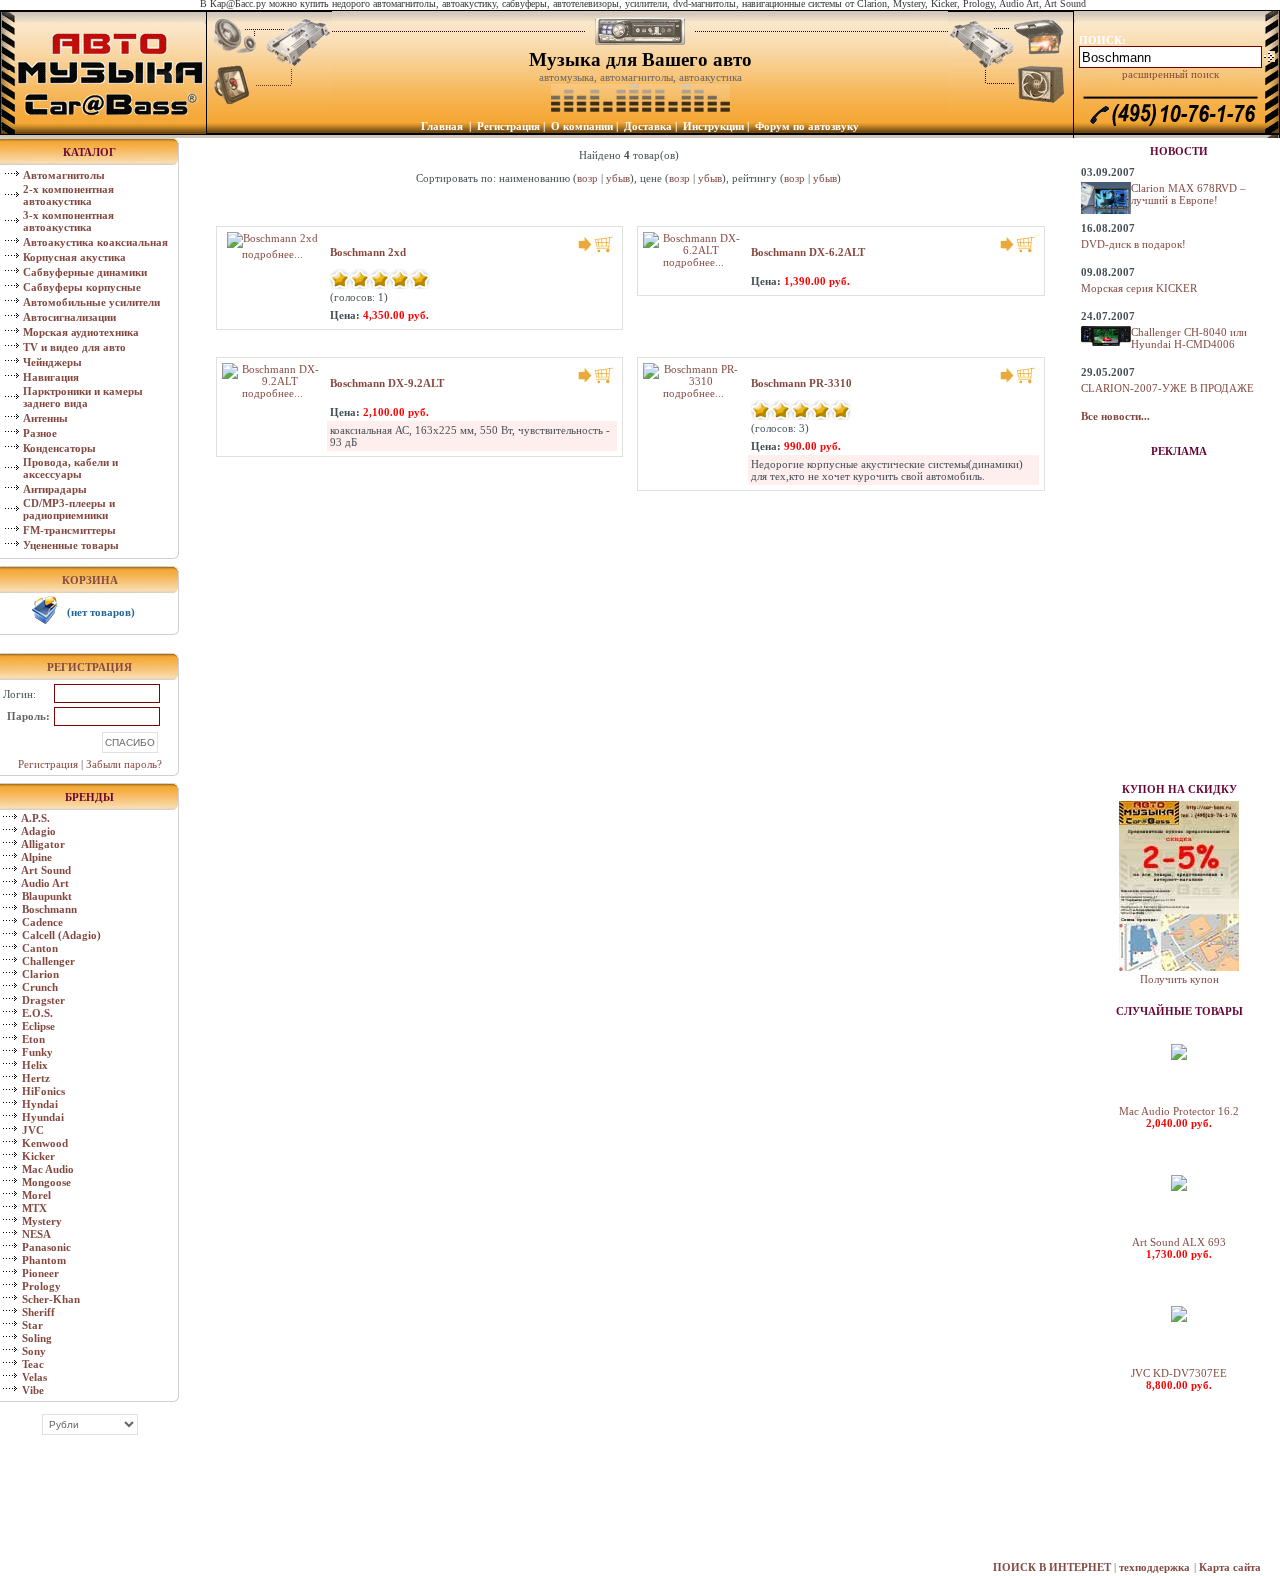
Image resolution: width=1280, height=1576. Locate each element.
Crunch (40, 987)
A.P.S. (35, 818)
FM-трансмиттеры (69, 530)
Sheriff (38, 1312)
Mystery (42, 1221)
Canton (40, 948)
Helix (35, 1065)
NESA (36, 1234)
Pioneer (40, 1273)
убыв (618, 178)
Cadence (42, 922)
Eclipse (38, 1026)
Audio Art (45, 883)
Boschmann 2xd (368, 252)
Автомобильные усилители (91, 302)
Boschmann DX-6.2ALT (808, 252)
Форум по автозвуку (807, 126)
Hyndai (40, 1104)
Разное (40, 433)
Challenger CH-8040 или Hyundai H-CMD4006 (1189, 338)
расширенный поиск (1170, 74)
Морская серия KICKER (1139, 288)
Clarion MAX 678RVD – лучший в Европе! (1188, 194)
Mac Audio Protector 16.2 (1179, 1111)
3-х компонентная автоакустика (68, 221)
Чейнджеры (52, 362)
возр (587, 178)
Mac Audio (48, 1169)
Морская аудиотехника (81, 332)
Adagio (38, 831)
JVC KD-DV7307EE (1179, 1373)
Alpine (36, 857)
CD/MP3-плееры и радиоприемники (69, 509)
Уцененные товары (71, 545)
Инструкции (713, 126)
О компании (582, 126)
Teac (33, 1364)
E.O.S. (37, 1013)
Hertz (36, 1078)
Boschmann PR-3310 (801, 383)
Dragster (43, 1000)
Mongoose (46, 1182)
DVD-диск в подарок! (1133, 244)
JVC (33, 1130)
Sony (34, 1351)
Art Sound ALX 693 (1179, 1242)
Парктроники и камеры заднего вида (83, 397)
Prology (41, 1286)
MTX (34, 1208)
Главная (442, 126)
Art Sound (46, 870)
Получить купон (1179, 979)
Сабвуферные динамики (85, 272)
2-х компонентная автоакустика (68, 195)
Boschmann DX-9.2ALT (387, 383)
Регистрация (508, 126)
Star (32, 1325)
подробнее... (693, 262)
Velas (34, 1377)
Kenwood (45, 1143)
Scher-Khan (51, 1299)
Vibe (33, 1390)
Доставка (648, 126)
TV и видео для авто (74, 347)
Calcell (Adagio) (61, 935)
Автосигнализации (69, 317)
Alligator (43, 844)
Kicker (38, 1156)
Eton (33, 1039)
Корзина (90, 580)
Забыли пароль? (124, 764)
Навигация (51, 377)
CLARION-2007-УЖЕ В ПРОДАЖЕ (1167, 388)
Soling (37, 1338)
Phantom (44, 1260)
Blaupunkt (47, 896)
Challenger (48, 961)
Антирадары (55, 489)
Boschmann (49, 909)
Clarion (40, 974)
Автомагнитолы (64, 175)
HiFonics (43, 1091)
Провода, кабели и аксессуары (70, 468)
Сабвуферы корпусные (82, 287)
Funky (37, 1052)
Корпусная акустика (74, 257)
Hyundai (43, 1117)
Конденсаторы (59, 448)
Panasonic (46, 1247)
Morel (36, 1195)
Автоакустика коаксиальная (95, 242)
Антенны (45, 418)
